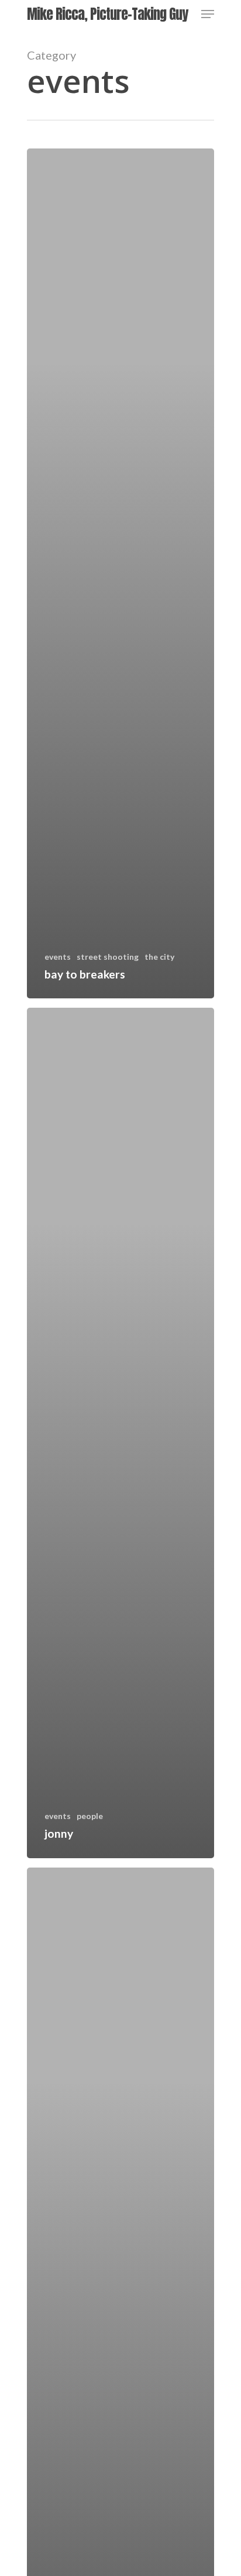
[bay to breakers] (120, 573)
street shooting (108, 957)
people (90, 1816)
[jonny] (120, 1433)
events (58, 957)
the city (159, 957)
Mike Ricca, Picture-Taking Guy (107, 14)
